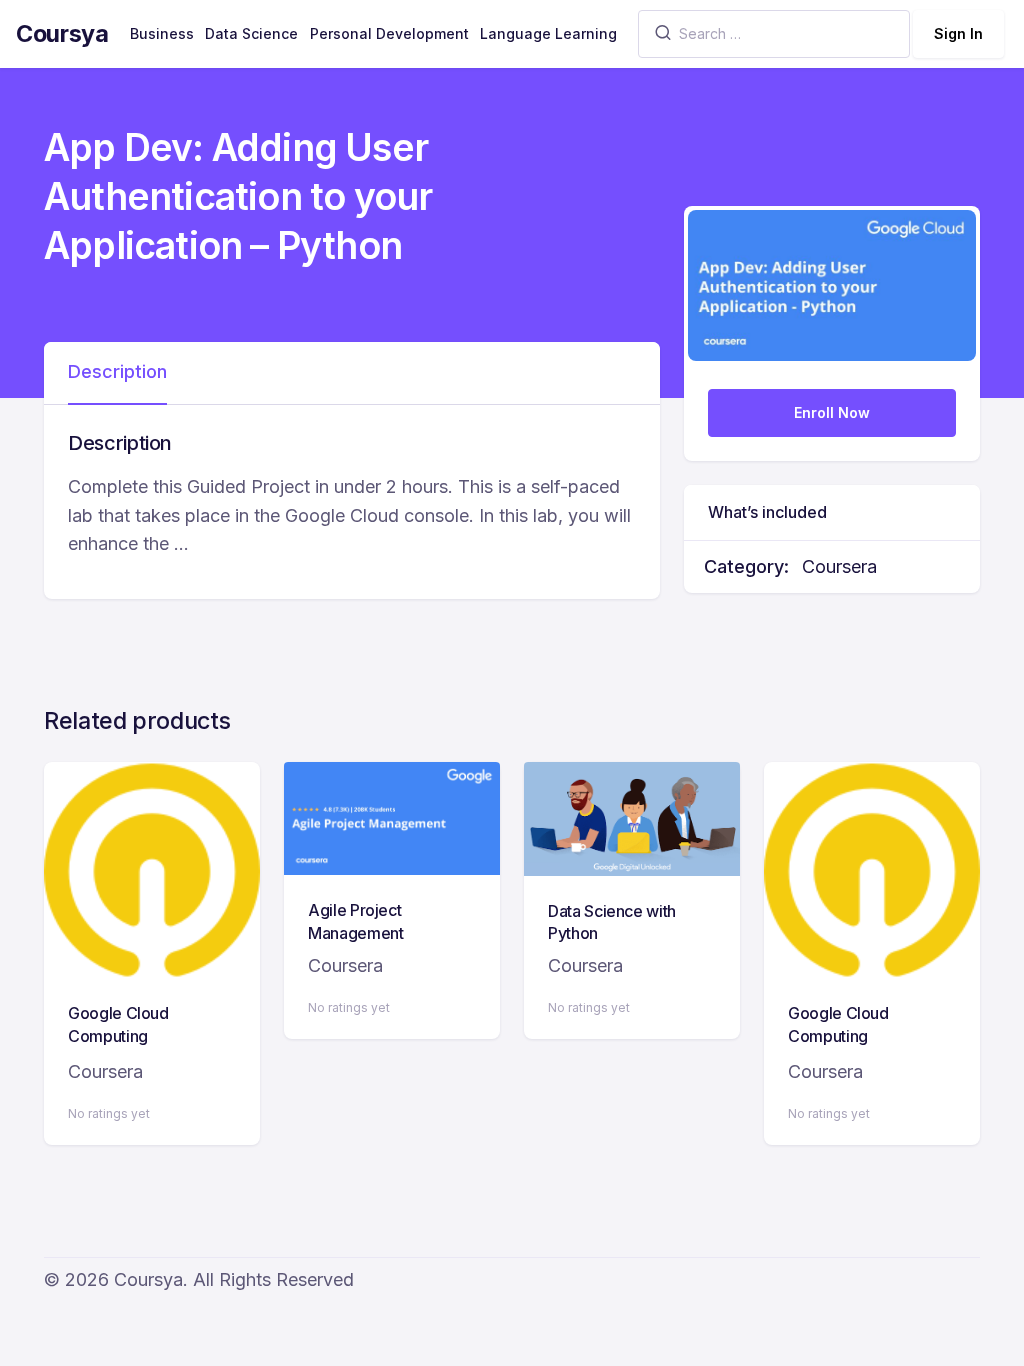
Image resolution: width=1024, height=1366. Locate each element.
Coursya (62, 33)
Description (117, 371)
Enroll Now (832, 412)
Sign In (958, 33)
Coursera (839, 566)
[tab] (117, 373)
